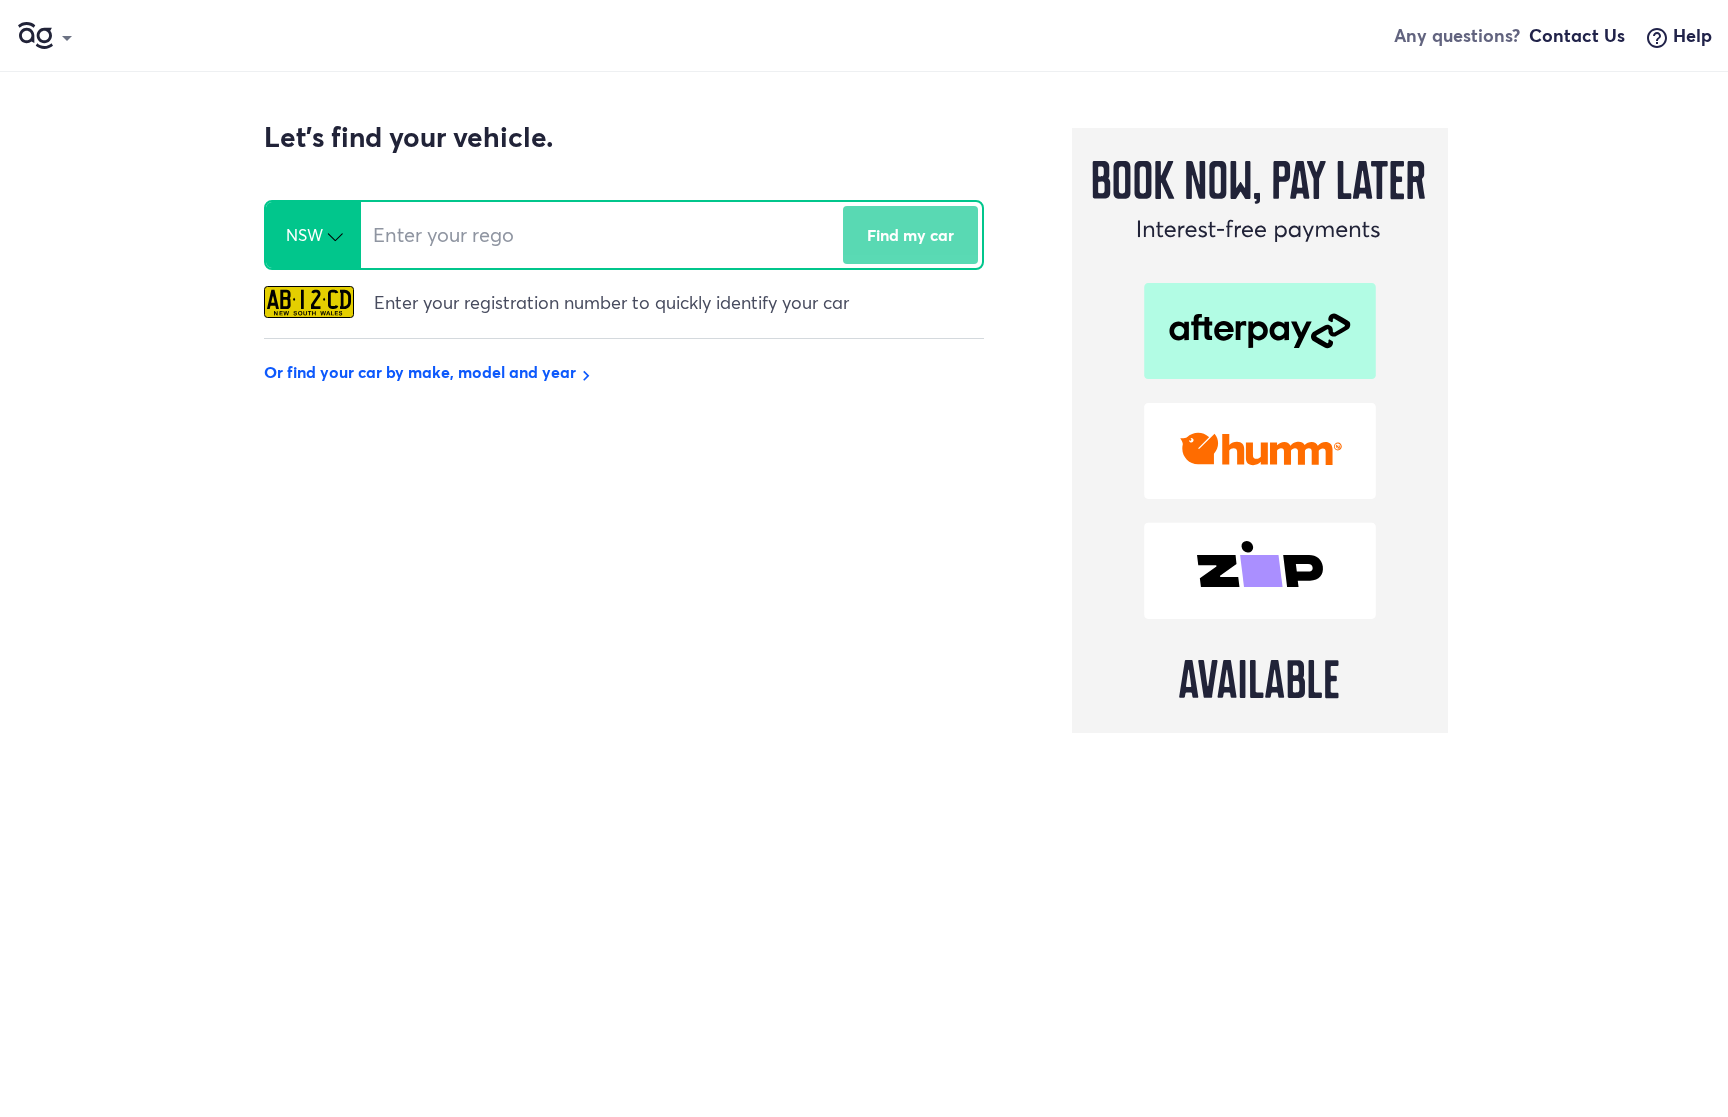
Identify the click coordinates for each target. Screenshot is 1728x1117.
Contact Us (1577, 35)
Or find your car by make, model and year (430, 371)
